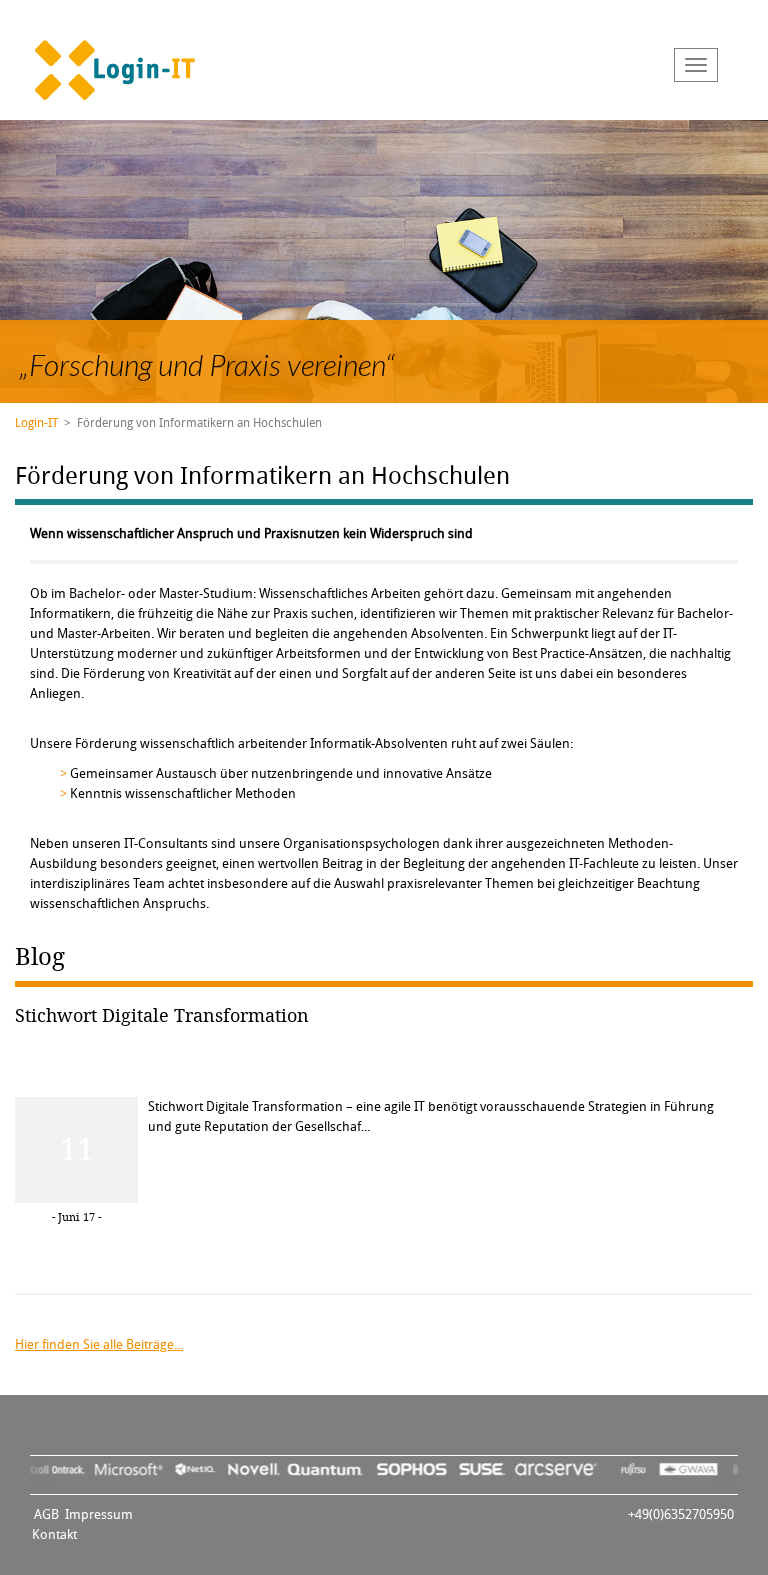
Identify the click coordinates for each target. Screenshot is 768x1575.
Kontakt (54, 1534)
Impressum (99, 1514)
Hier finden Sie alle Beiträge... (99, 1344)
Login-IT (36, 423)
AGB (46, 1514)
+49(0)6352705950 (681, 1514)
